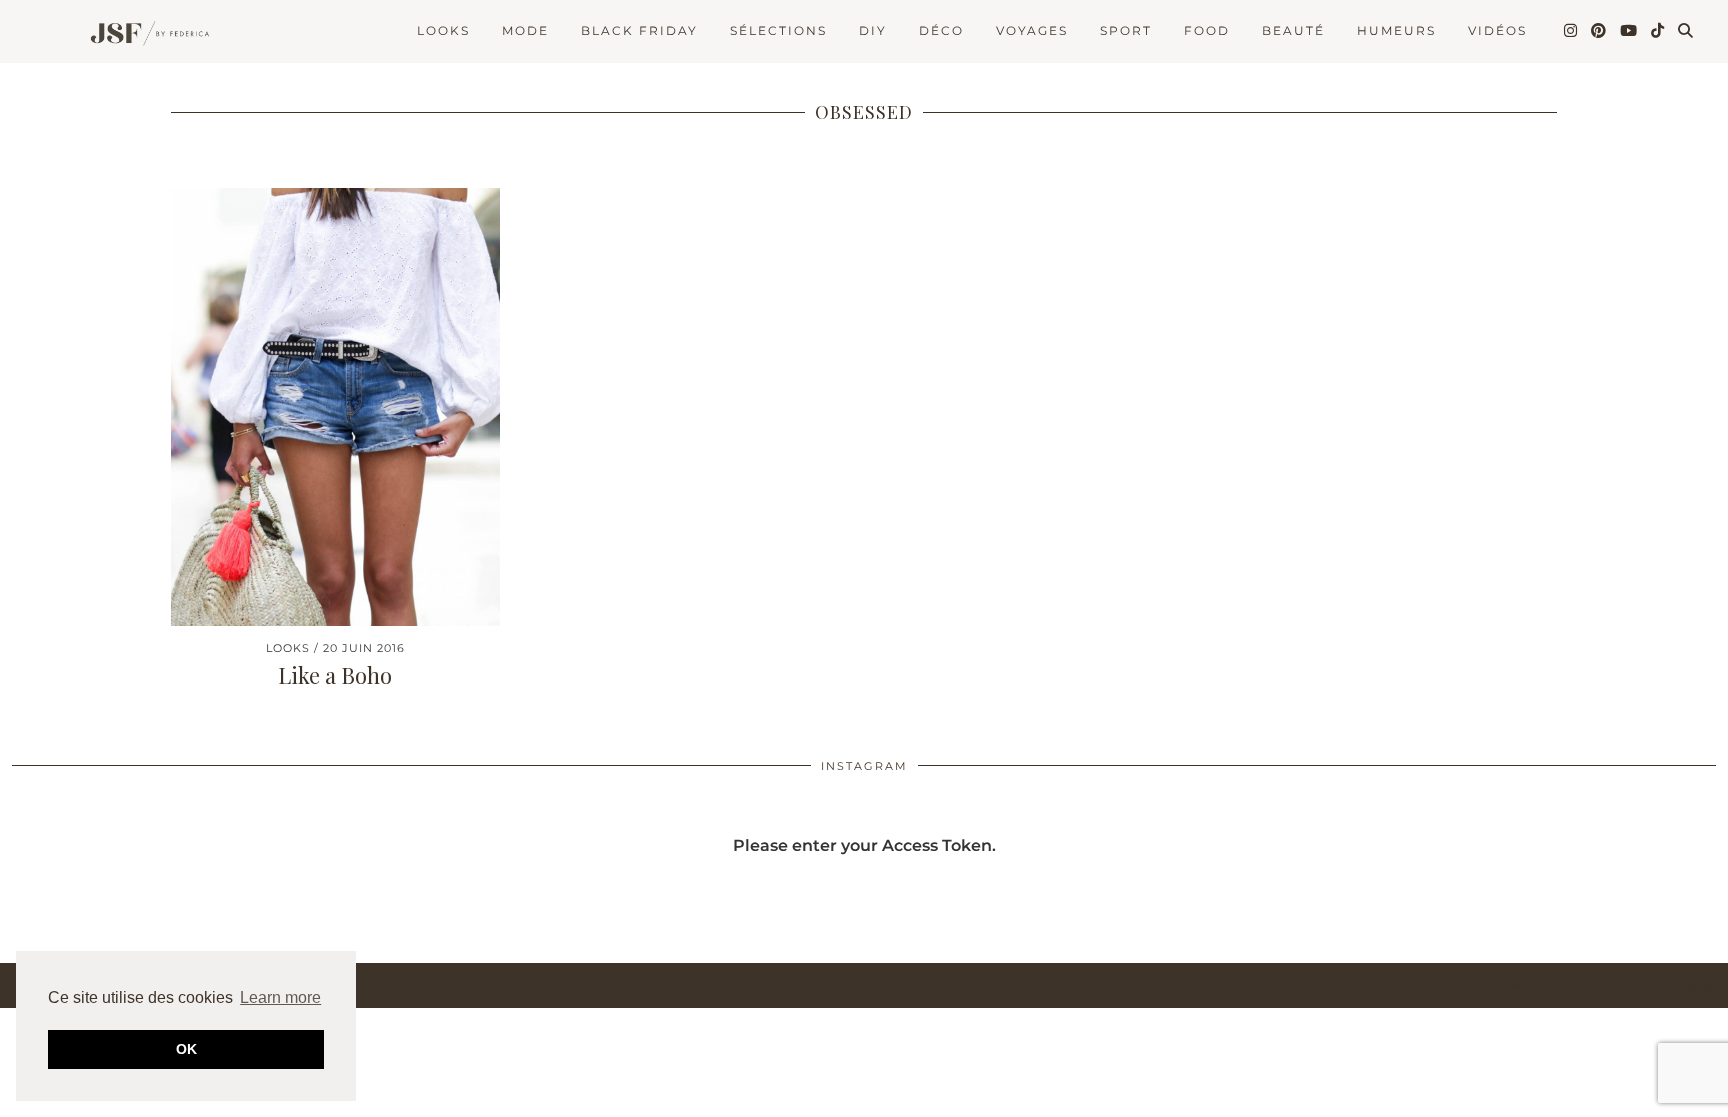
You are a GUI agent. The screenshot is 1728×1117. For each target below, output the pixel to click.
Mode (525, 30)
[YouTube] (1629, 31)
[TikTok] (1658, 31)
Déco (941, 30)
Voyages (1032, 30)
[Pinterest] (1599, 31)
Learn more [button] (280, 997)
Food (1207, 30)
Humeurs (1396, 30)
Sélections (778, 30)
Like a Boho (335, 675)
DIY (873, 30)
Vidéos (1497, 30)
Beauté (1293, 30)
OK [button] (186, 1049)
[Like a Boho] (335, 407)
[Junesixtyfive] (144, 35)
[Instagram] (1571, 31)
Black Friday (639, 30)
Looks (443, 30)
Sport (1126, 30)
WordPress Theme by (1613, 985)
